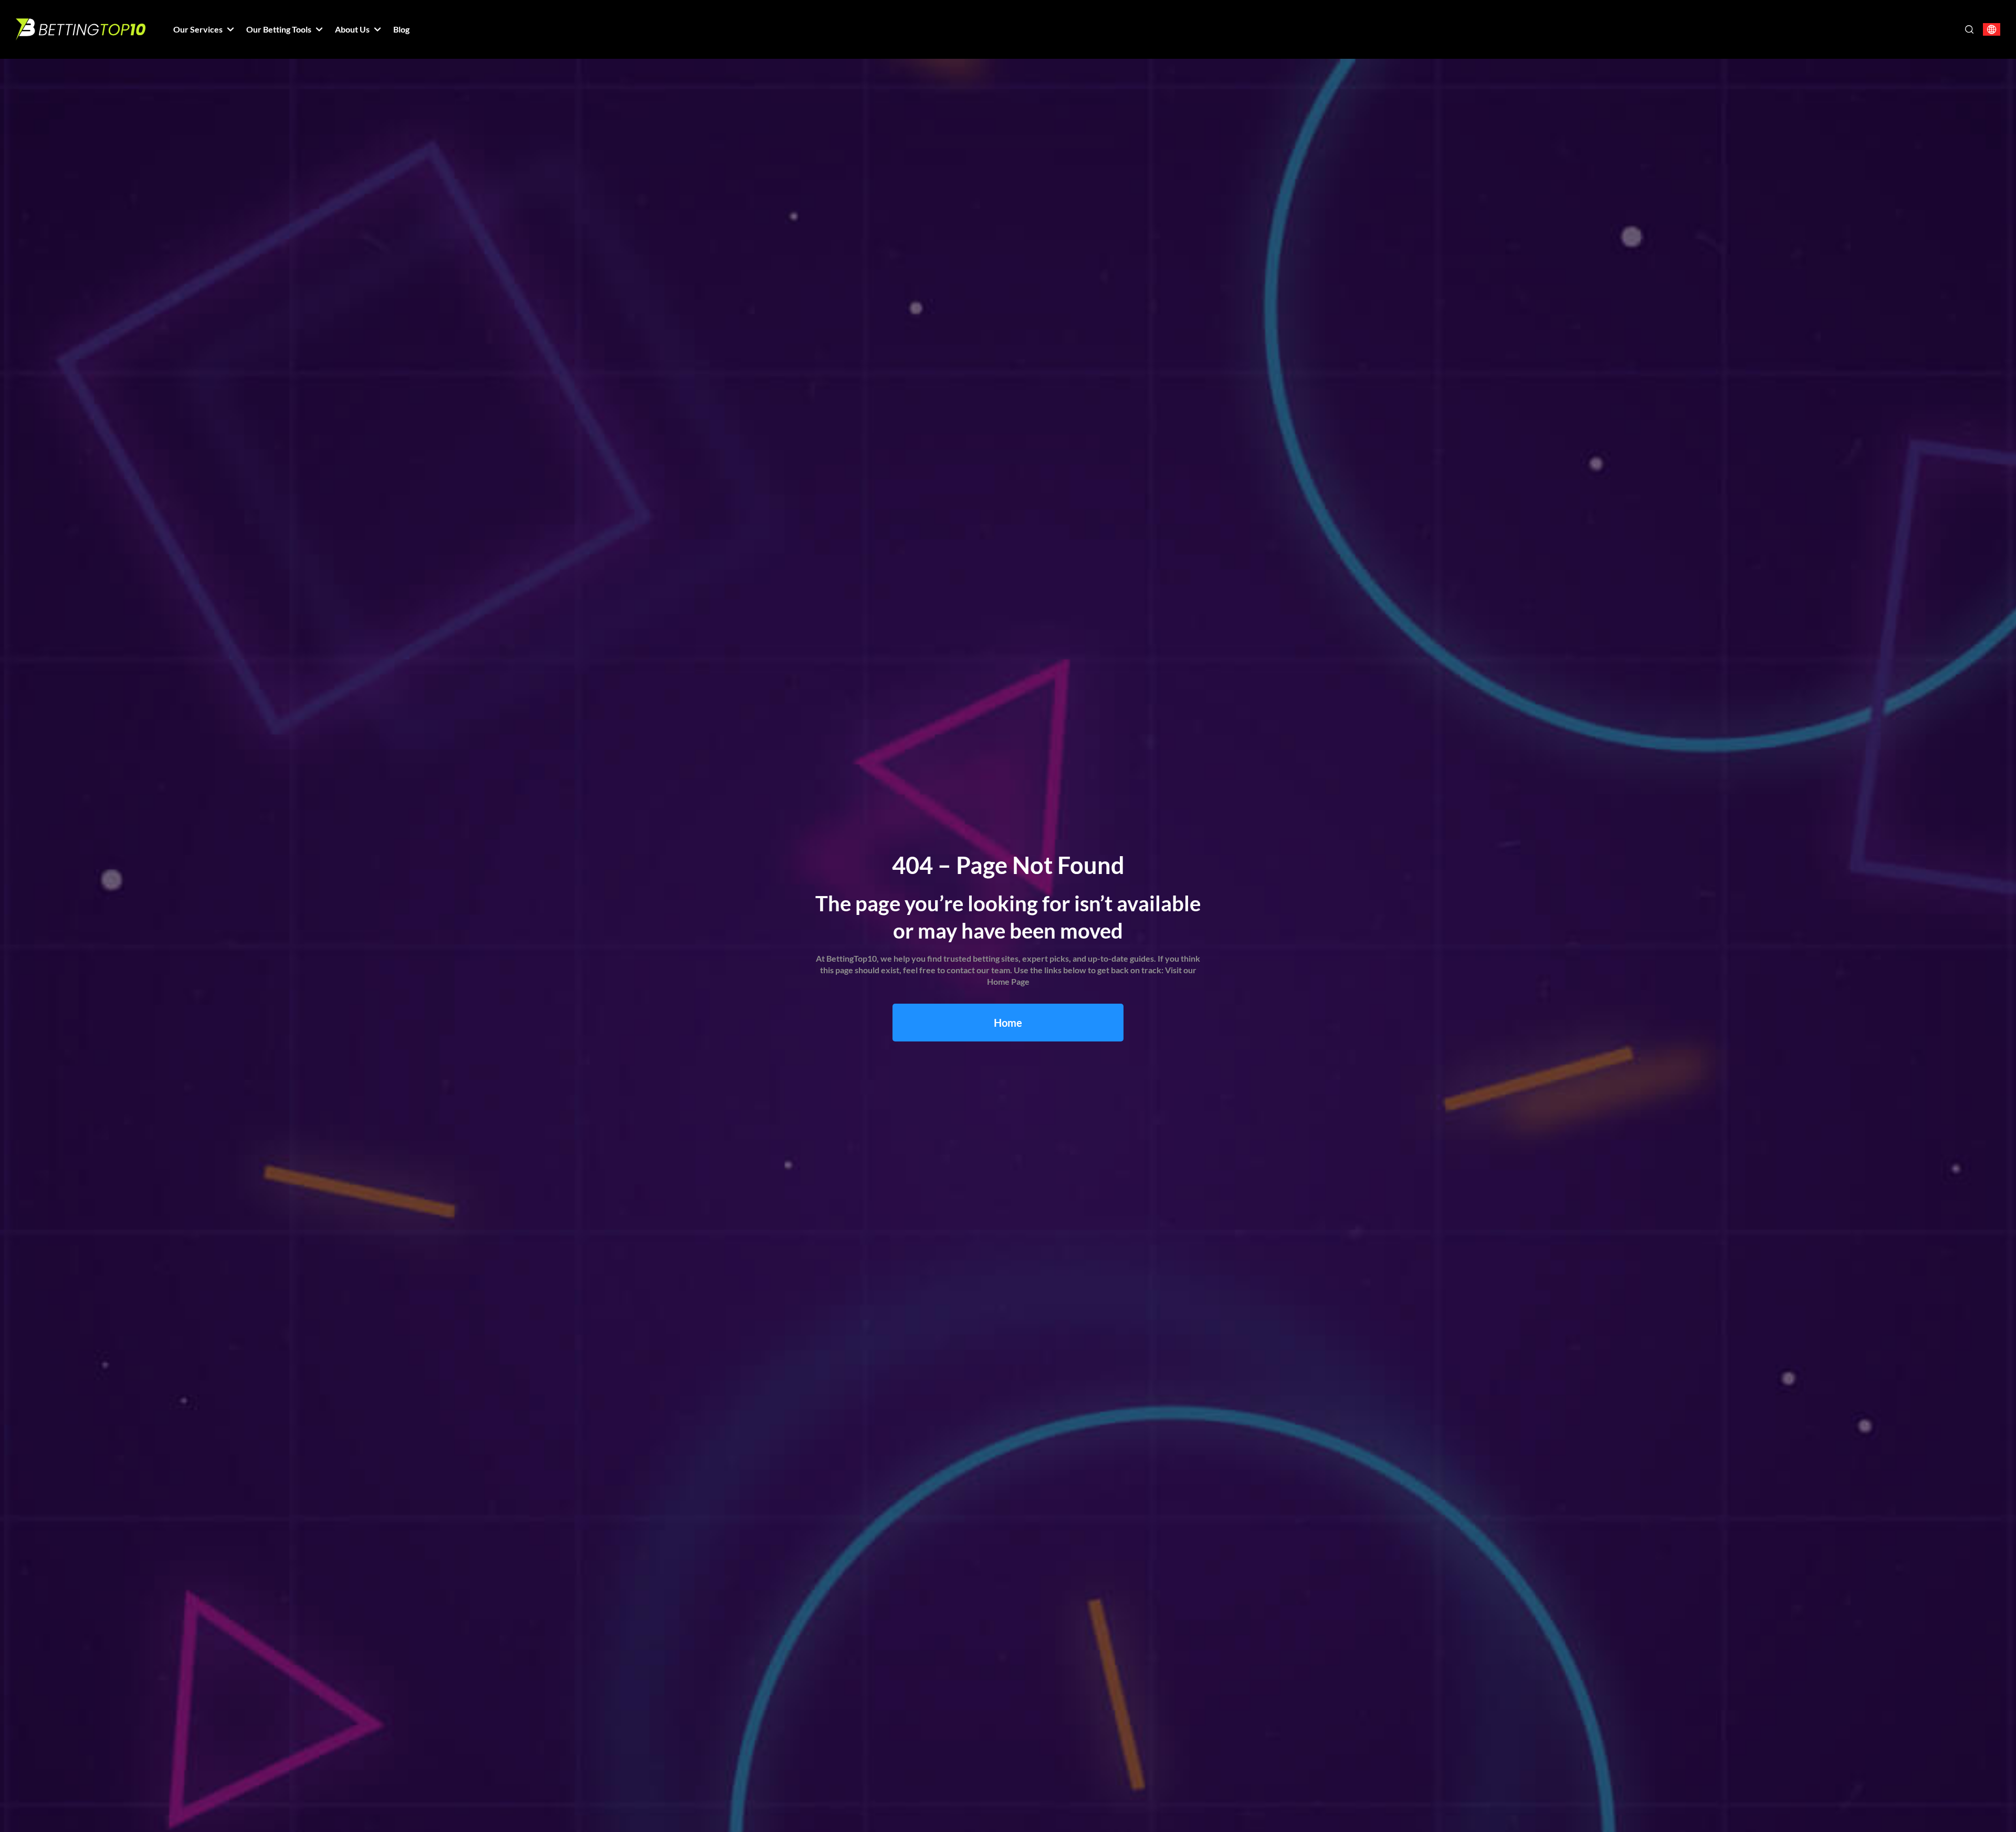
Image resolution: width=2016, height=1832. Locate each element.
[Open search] (1969, 29)
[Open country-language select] (1992, 30)
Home (1008, 1023)
